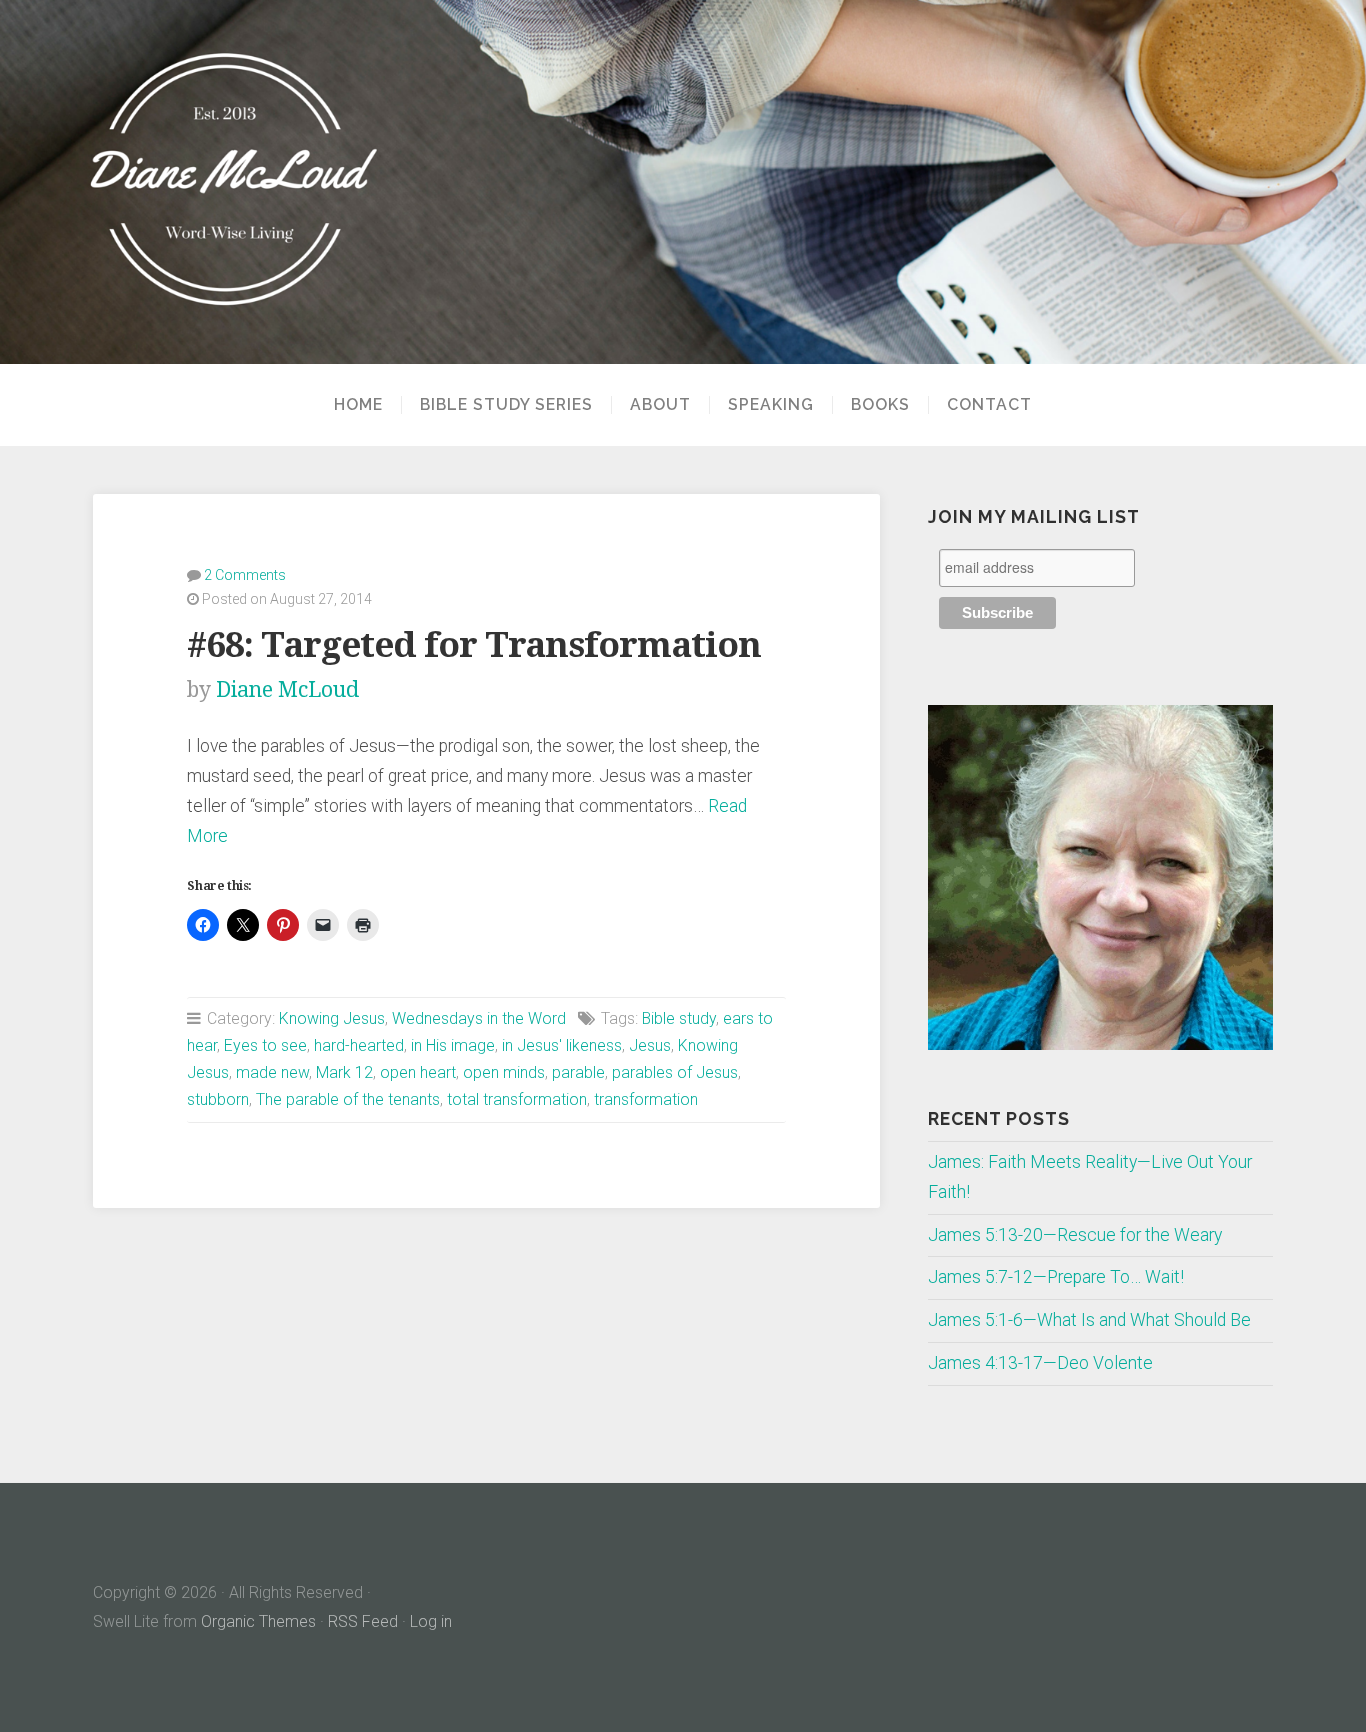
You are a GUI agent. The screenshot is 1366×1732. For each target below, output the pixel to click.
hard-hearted (359, 1045)
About (660, 405)
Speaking (771, 405)
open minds (504, 1072)
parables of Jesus (675, 1072)
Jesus (650, 1045)
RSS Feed (363, 1621)
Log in (431, 1621)
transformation (646, 1099)
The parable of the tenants (348, 1099)
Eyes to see (265, 1045)
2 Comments (245, 575)
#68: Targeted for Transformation (474, 644)
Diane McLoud (287, 689)
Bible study (679, 1018)
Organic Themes (258, 1621)
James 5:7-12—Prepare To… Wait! (1056, 1277)
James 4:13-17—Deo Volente (1040, 1363)
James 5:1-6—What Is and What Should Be (1089, 1320)
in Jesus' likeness (562, 1045)
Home (358, 405)
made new (272, 1072)
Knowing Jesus (332, 1018)
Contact (989, 405)
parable (578, 1072)
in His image (453, 1045)
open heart (418, 1072)
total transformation (517, 1099)
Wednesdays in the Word (479, 1018)
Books (880, 405)
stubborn (218, 1099)
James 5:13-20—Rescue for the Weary (1075, 1235)
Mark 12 (344, 1072)
